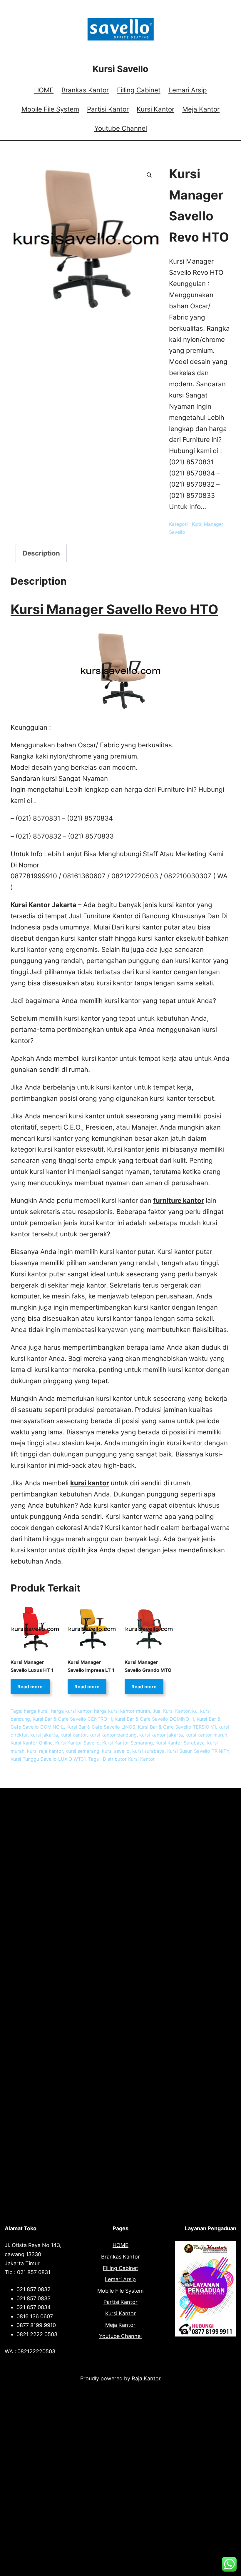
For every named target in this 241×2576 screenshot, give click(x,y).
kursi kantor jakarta (161, 1735)
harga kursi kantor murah (122, 1711)
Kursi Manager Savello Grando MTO (148, 1666)
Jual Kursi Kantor (171, 1711)
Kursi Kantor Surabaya (180, 1743)
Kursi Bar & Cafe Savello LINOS (101, 1727)
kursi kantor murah (206, 1735)
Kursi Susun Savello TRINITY (198, 1751)
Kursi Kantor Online (32, 1743)
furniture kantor (179, 1200)
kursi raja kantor (45, 1751)
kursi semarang (82, 1751)
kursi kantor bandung (113, 1735)
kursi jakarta (44, 1735)
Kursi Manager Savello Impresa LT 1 (91, 1666)
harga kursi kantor (71, 1711)
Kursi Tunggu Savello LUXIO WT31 (48, 1759)
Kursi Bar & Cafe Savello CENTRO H (72, 1719)
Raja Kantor (146, 2378)
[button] (149, 175)
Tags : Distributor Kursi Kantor (122, 1759)
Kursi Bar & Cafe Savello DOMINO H (154, 1719)
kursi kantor (90, 1483)
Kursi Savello (120, 69)
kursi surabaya (148, 1751)
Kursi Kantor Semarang (128, 1743)
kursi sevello (116, 1751)
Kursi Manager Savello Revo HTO (114, 609)
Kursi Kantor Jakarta (43, 905)
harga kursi (36, 1711)
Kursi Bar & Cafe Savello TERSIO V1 (177, 1727)
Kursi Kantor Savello (77, 1743)
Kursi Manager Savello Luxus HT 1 (32, 1666)
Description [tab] (41, 553)
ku (195, 1711)
